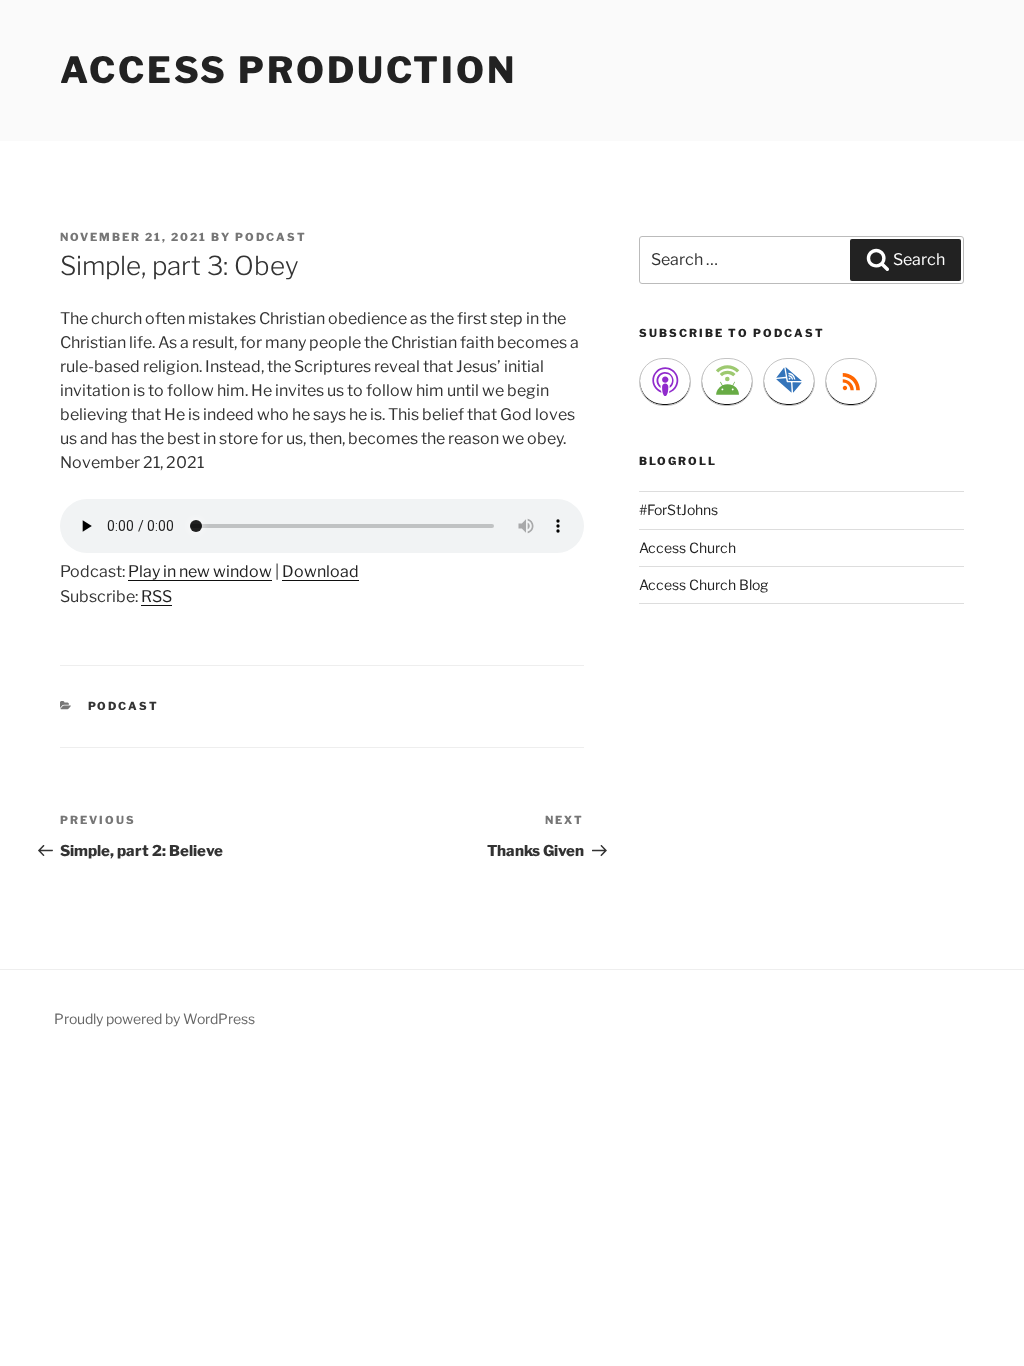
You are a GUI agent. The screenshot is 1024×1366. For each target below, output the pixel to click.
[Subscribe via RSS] (851, 382)
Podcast (124, 706)
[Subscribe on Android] (727, 382)
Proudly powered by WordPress (154, 1018)
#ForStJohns (678, 509)
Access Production (288, 70)
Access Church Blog (703, 584)
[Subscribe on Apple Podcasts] (665, 382)
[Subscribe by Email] (789, 382)
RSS (156, 596)
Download (320, 571)
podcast (271, 237)
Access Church (687, 547)
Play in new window (200, 571)
